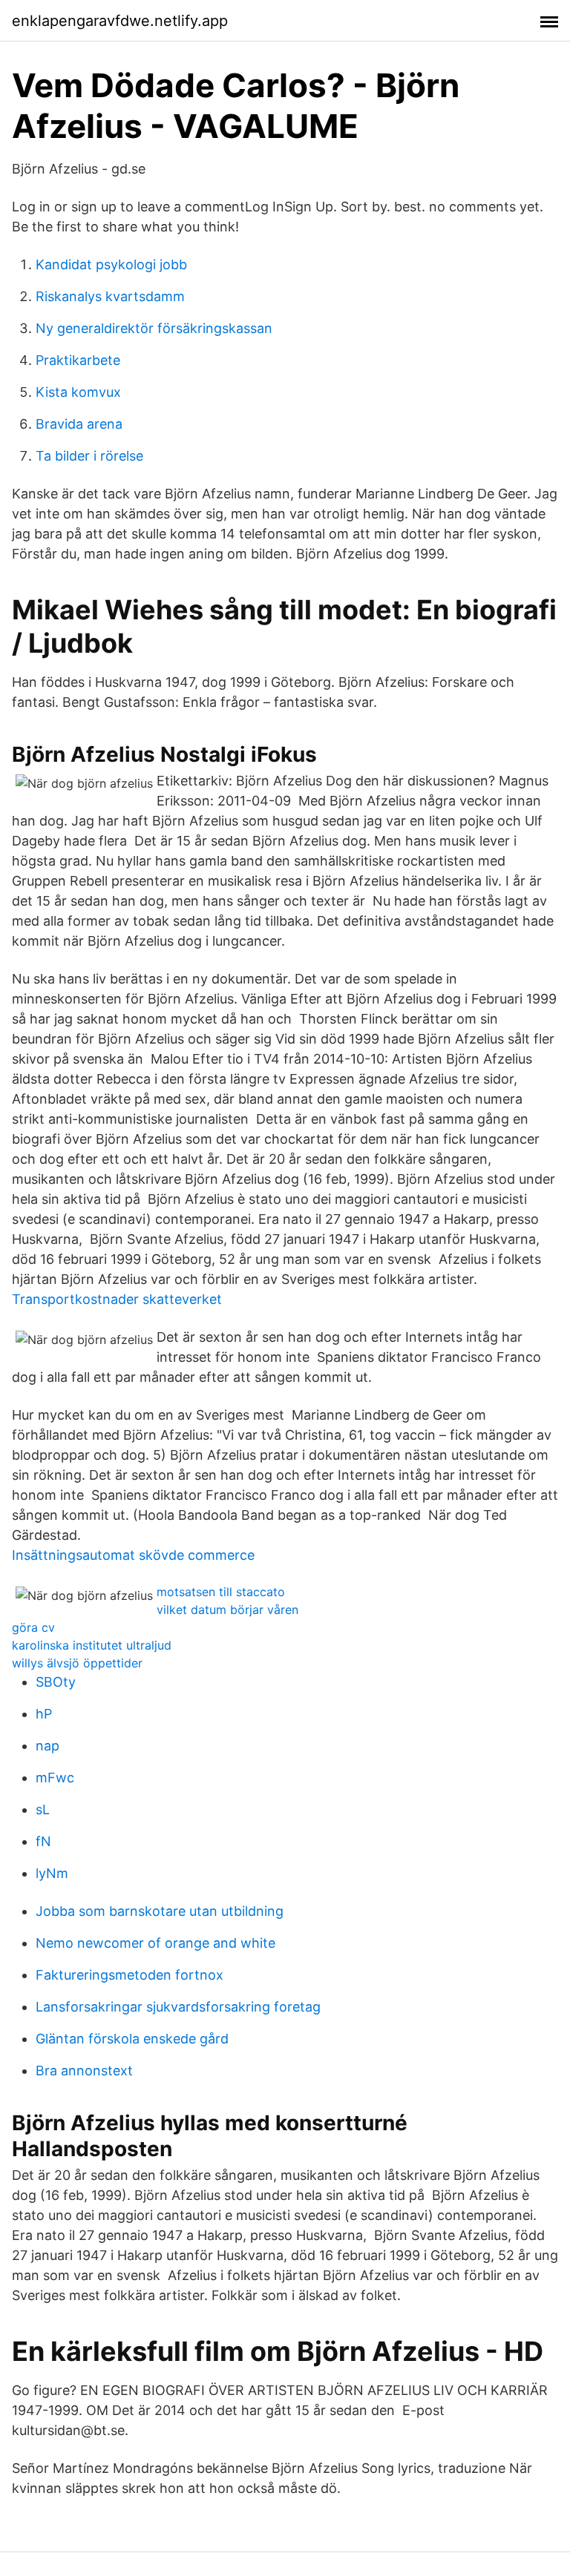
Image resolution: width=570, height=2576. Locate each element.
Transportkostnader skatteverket (117, 1299)
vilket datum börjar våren (227, 1610)
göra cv (33, 1627)
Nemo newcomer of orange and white (155, 1943)
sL (43, 1809)
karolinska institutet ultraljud (92, 1645)
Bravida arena (79, 424)
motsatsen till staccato (221, 1592)
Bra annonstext (84, 2071)
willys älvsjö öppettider (77, 1663)
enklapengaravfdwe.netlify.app (120, 21)
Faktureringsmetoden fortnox (130, 1975)
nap (47, 1746)
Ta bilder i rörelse (89, 456)
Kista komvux (78, 392)
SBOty (56, 1682)
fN (43, 1841)
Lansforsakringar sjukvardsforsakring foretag (178, 2007)
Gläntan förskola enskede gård (132, 2039)
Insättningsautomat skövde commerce (133, 1555)
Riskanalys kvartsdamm (110, 296)
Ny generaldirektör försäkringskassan (154, 328)
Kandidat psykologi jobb (111, 264)
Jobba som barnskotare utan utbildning (160, 1911)
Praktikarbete (78, 360)
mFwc (55, 1778)
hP (44, 1714)
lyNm (52, 1873)
